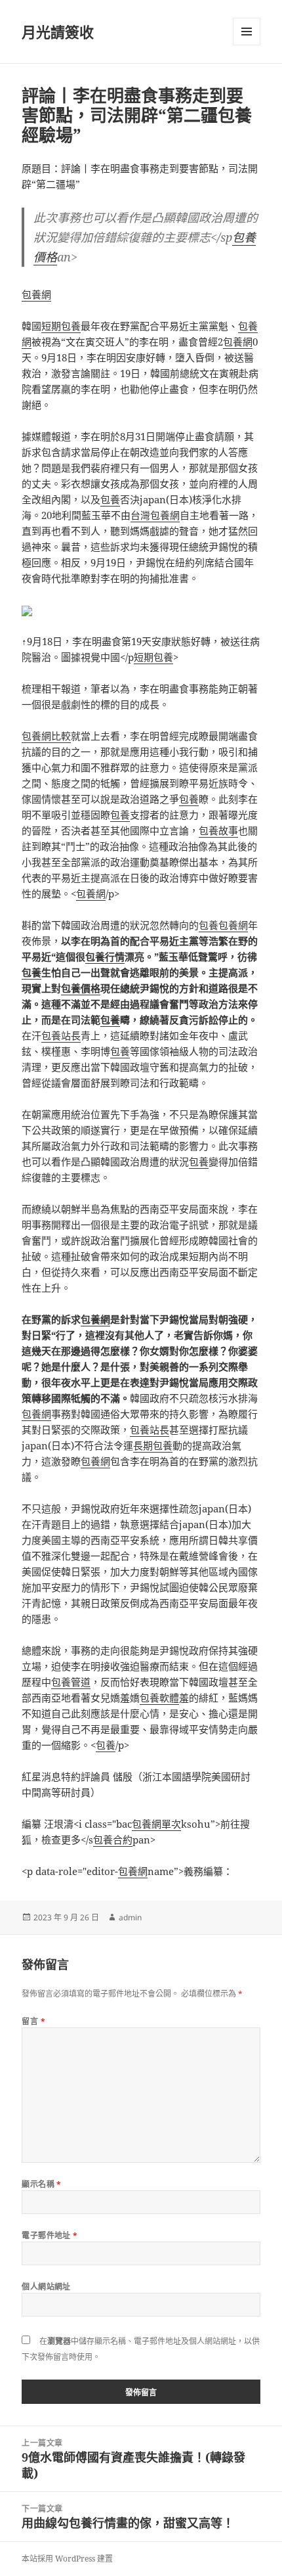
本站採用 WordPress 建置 (67, 2559)
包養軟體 (159, 1698)
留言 (33, 2021)
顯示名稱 (42, 2184)
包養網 (36, 294)
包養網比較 (46, 736)
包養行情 (105, 957)
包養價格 (81, 988)
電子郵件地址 (50, 2235)
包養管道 (71, 1682)
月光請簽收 (58, 32)
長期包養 (153, 1445)
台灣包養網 (155, 515)
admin (130, 1917)
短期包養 (61, 326)
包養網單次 (156, 1824)
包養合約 (113, 1840)
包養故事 (218, 830)
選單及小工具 (247, 32)
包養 (110, 499)
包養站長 (61, 1035)
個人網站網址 (46, 2287)
